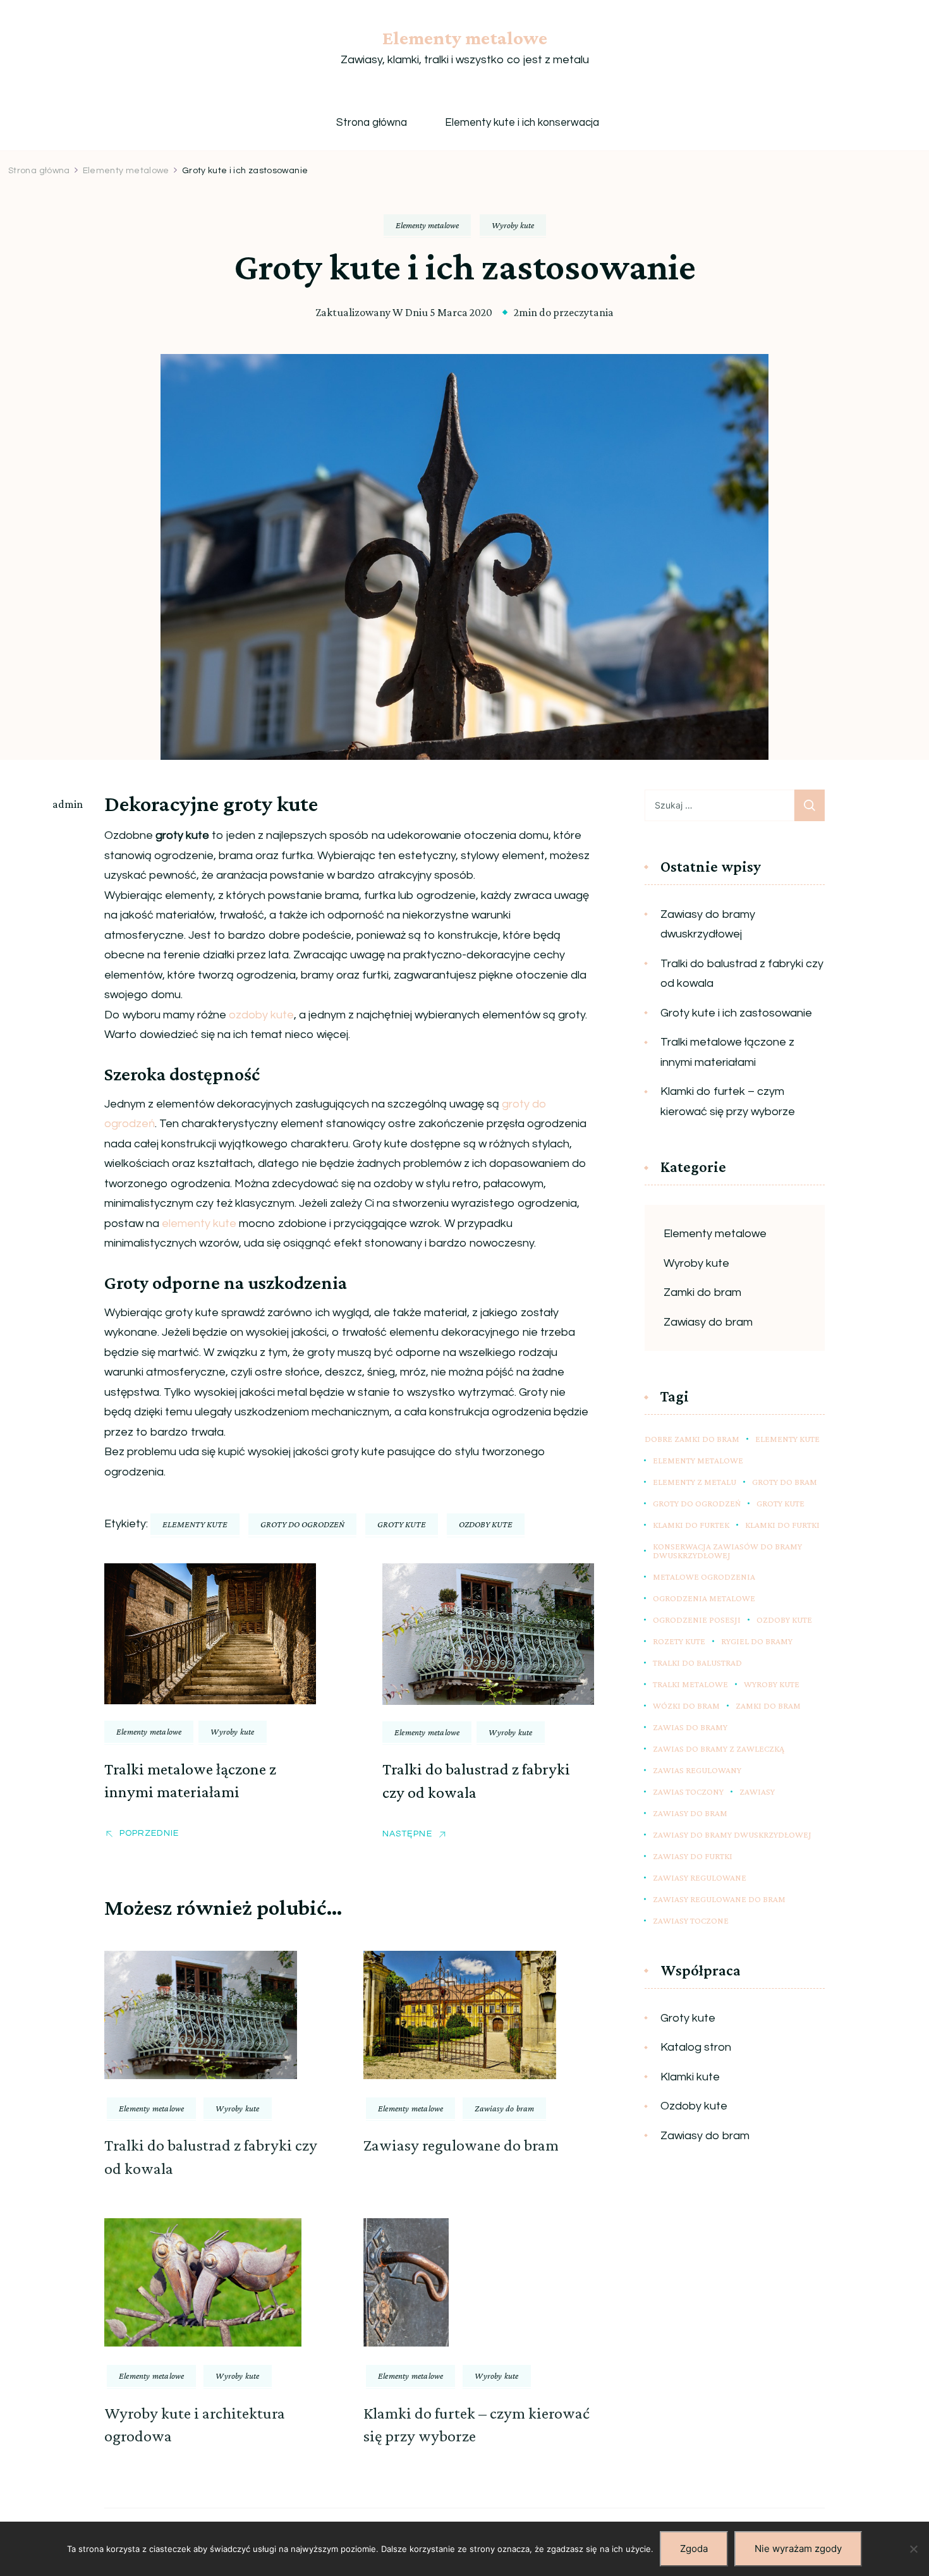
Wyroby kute (513, 225)
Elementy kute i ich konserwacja (522, 123)
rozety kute (679, 1641)
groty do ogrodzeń (302, 1524)
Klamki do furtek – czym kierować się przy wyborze (728, 1102)
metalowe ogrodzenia (704, 1577)
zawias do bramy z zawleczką (719, 1749)
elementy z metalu (695, 1482)
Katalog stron (696, 2047)
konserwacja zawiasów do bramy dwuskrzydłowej (727, 1551)
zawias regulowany (697, 1770)
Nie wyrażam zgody (798, 2549)
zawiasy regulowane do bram (719, 1899)
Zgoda (694, 2549)
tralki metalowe (690, 1684)
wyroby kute (772, 1684)
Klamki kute (690, 2077)
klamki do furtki (782, 1525)
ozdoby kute (261, 1015)
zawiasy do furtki (693, 1856)
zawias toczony (688, 1792)
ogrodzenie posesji (697, 1620)
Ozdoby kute (694, 2106)
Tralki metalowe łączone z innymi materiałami (727, 1052)
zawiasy (757, 1792)
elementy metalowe (698, 1460)
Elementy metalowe (465, 38)
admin (68, 804)
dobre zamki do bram (692, 1439)
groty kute (402, 1524)
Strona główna (372, 123)
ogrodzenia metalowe (704, 1598)
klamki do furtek (691, 1525)
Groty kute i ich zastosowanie (736, 1013)
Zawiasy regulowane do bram (461, 2145)
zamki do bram (768, 1706)
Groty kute (688, 2018)
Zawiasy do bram (504, 2108)
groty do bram (785, 1482)
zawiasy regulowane (700, 1877)
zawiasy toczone (691, 1920)
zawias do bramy (690, 1727)
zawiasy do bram (690, 1813)
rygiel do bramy (757, 1641)
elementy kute (199, 1224)
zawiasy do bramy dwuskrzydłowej (732, 1834)
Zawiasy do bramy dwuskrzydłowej (708, 925)
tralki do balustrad (697, 1663)
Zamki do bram (702, 1292)
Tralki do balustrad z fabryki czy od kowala (742, 974)
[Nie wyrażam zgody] (913, 2549)
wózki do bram (686, 1706)
